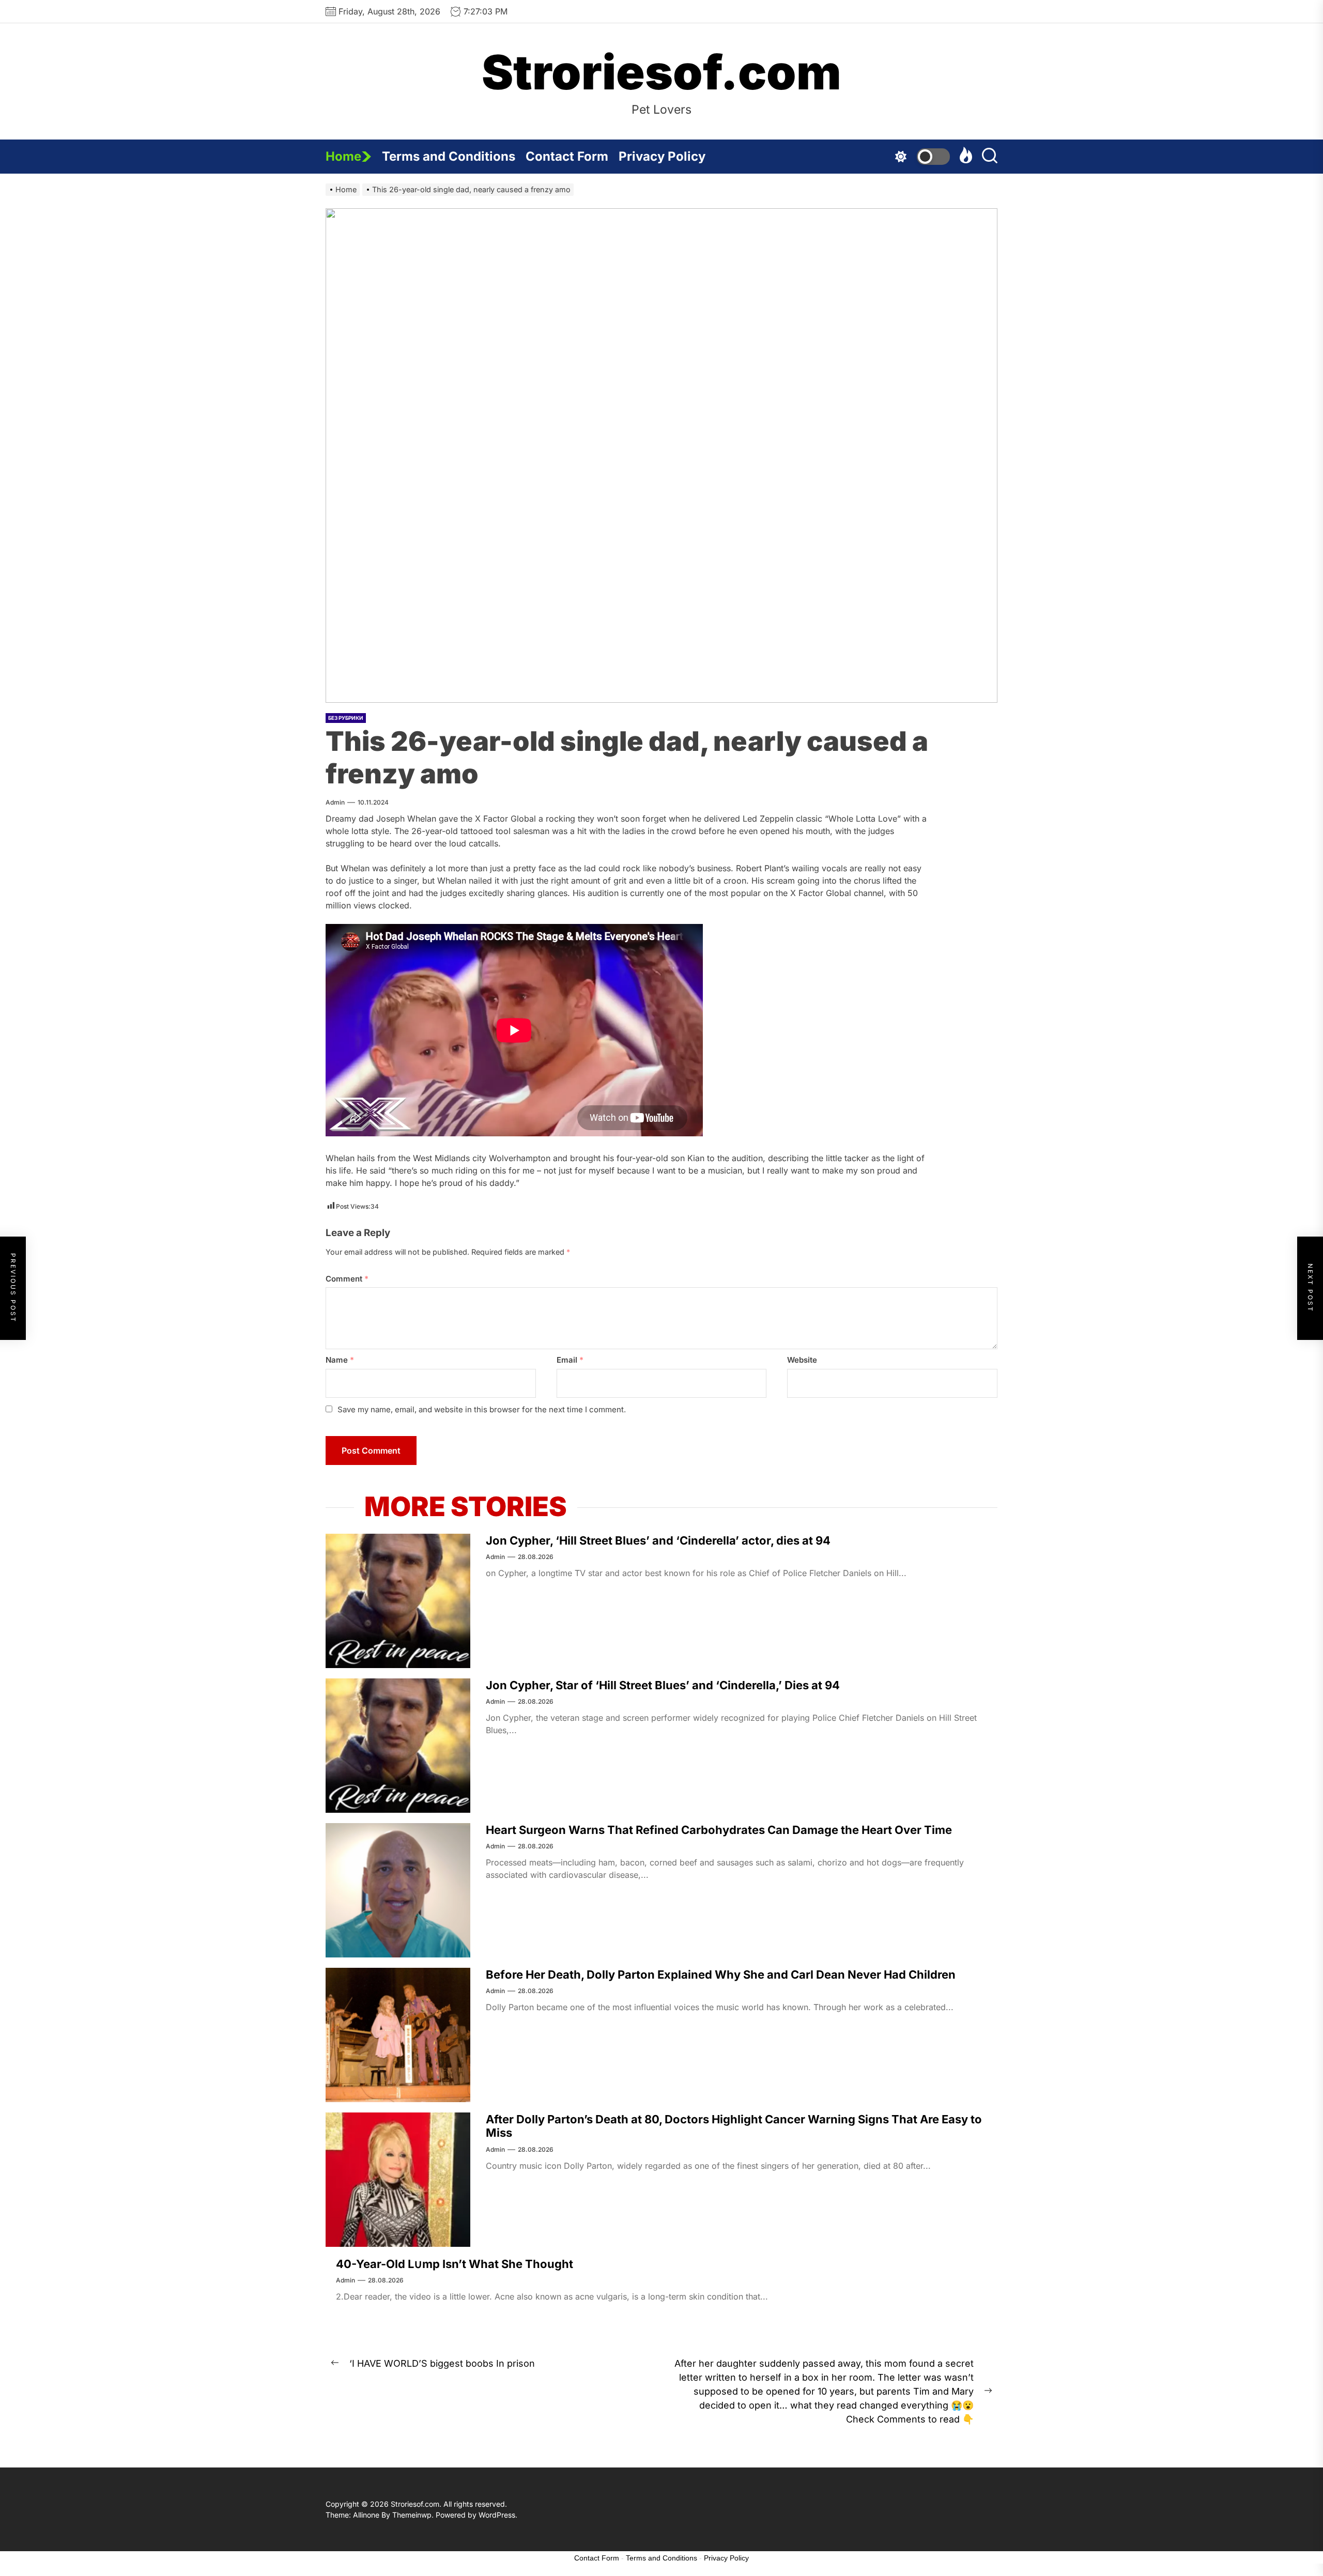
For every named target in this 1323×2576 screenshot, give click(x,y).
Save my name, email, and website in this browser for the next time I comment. (482, 1409)
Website (802, 1360)
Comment (347, 1279)
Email (570, 1360)
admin (335, 802)
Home (343, 156)
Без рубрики (346, 718)
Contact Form (567, 156)
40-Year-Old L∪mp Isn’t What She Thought (455, 2264)
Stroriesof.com (661, 72)
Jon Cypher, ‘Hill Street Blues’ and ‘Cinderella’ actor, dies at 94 (658, 1540)
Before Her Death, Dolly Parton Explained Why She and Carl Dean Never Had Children (721, 1975)
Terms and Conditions (449, 156)
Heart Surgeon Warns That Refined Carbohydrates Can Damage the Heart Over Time (719, 1830)
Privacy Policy (662, 156)
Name (340, 1360)
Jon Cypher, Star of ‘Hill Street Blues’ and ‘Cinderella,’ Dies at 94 (663, 1685)
